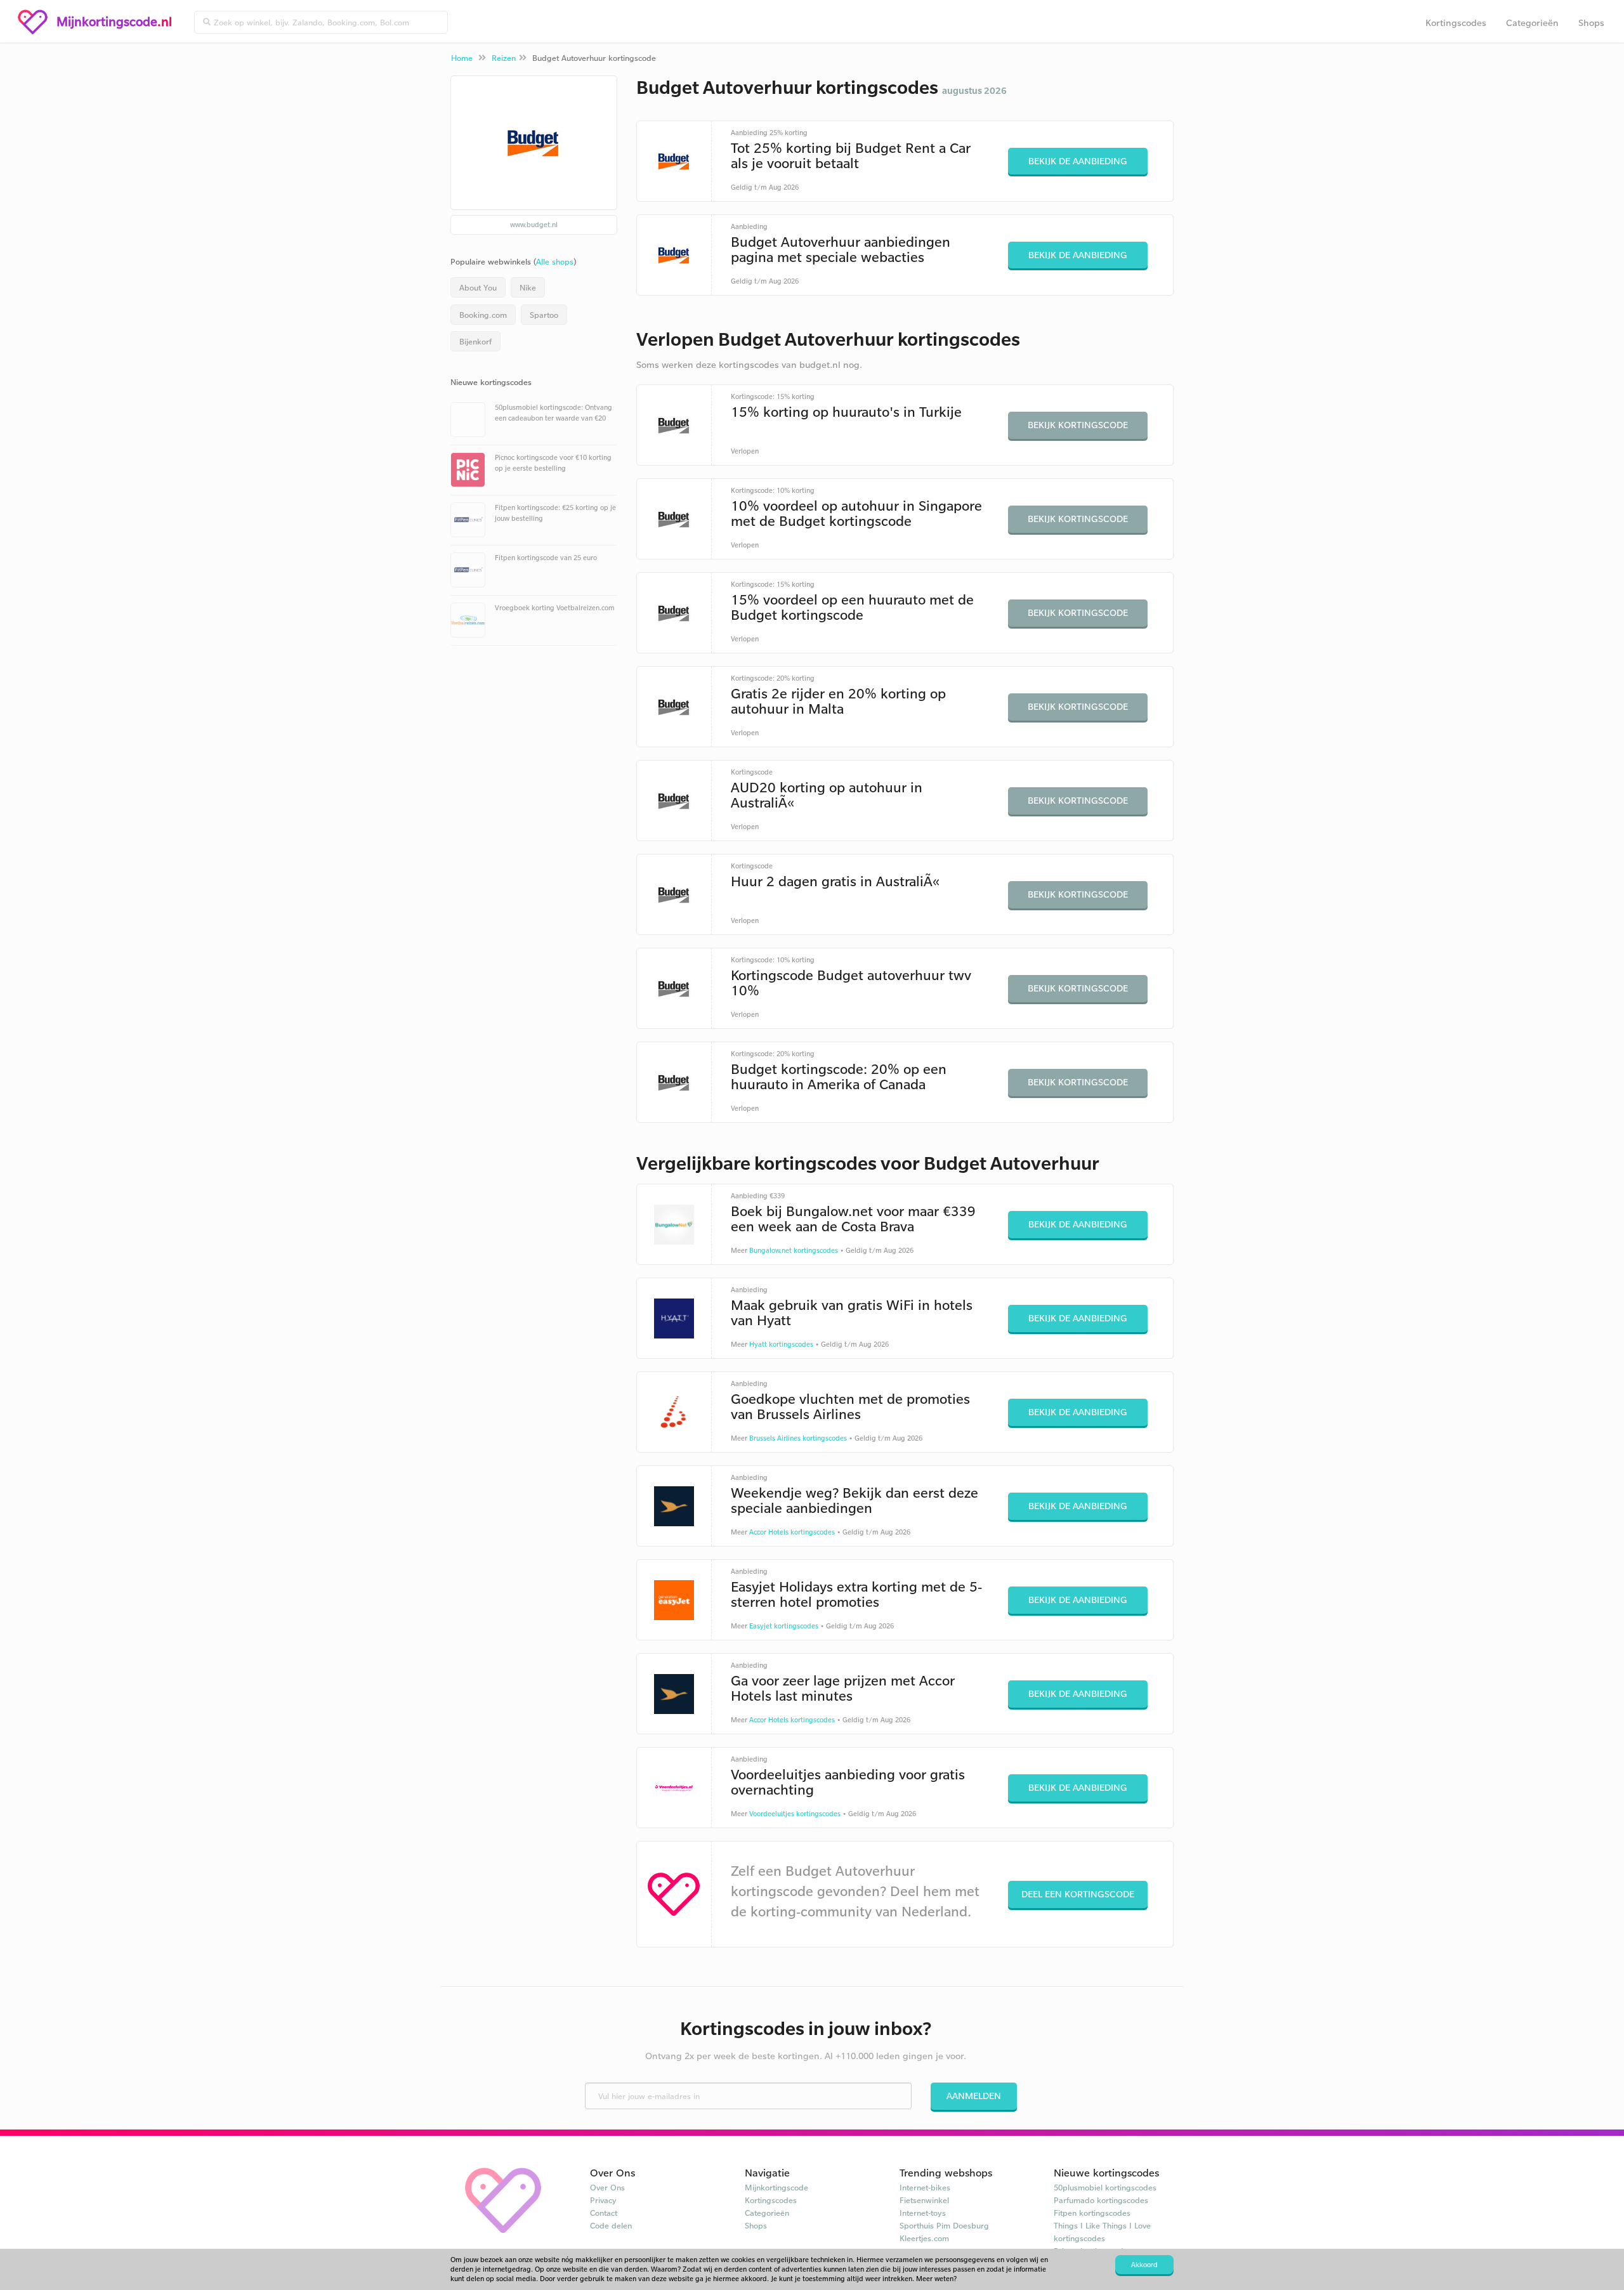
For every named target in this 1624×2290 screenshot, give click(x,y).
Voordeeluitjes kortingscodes (795, 1814)
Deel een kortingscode (1078, 1894)
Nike (528, 287)
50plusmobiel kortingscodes (1105, 2187)
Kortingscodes (1456, 23)
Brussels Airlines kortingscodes (798, 1438)
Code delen (611, 2225)
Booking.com (483, 315)
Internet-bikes (925, 2187)
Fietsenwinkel (924, 2200)
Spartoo (544, 315)
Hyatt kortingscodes (781, 1344)
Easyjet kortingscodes (784, 1626)
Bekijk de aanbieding (1078, 161)
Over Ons (607, 2187)
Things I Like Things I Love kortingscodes (1102, 2232)
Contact (604, 2213)
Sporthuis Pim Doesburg (944, 2225)
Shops (1591, 23)
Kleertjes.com (924, 2238)
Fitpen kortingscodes (1092, 2213)
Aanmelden (974, 2096)
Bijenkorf (475, 341)
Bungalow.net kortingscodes (794, 1250)
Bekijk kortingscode (1078, 425)
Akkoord (1144, 2265)
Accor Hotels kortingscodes (792, 1532)
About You (478, 287)
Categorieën (1532, 23)
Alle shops (555, 261)
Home (462, 58)
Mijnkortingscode (776, 2187)
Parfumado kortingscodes (1101, 2200)
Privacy (603, 2200)
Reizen (504, 58)
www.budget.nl (534, 225)
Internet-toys (923, 2213)
